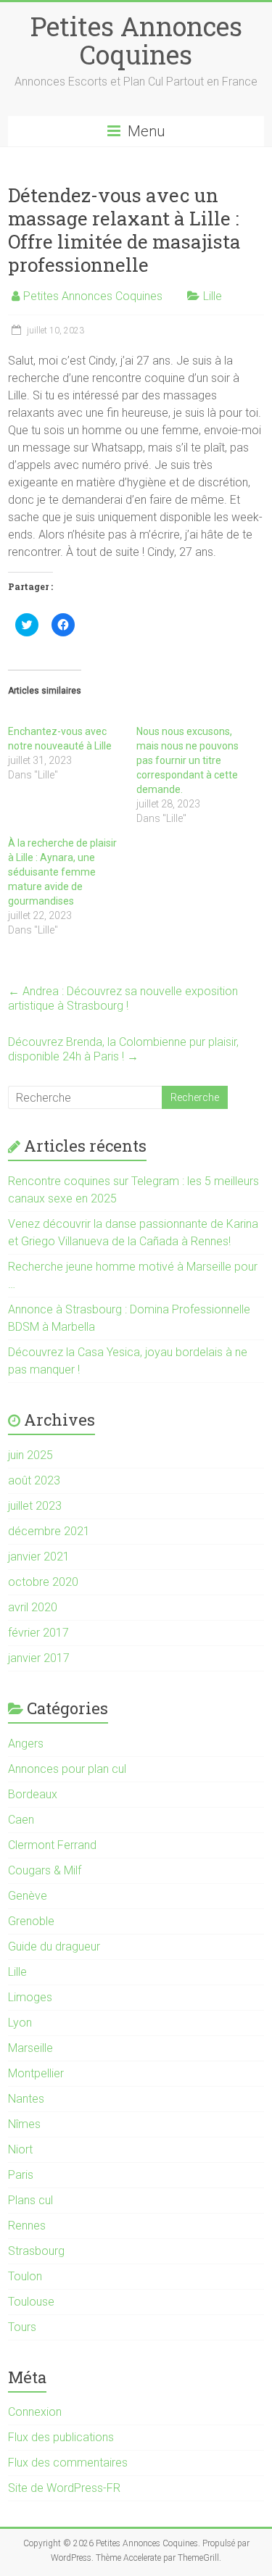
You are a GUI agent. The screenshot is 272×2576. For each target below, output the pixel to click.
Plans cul (30, 2200)
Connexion (35, 2412)
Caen (21, 1820)
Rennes (27, 2226)
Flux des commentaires (68, 2463)
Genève (28, 1896)
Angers (26, 1744)
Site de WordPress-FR (64, 2488)
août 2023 (34, 1480)
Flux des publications (61, 2437)
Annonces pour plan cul (67, 1769)
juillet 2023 (35, 1506)
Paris (21, 2175)
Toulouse (31, 2302)
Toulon (25, 2276)
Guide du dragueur (54, 1946)
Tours (22, 2327)
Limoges (30, 1997)
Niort (20, 2149)
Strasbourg (36, 2251)
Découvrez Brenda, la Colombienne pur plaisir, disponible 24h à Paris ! (123, 1049)
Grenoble (31, 1921)
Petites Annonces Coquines (136, 40)
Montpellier (36, 2073)
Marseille (30, 2048)
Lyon (20, 2023)
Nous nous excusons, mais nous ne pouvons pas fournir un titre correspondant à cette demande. (187, 760)
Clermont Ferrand (52, 1845)
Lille (213, 296)
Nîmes (24, 2124)
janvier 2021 (39, 1557)
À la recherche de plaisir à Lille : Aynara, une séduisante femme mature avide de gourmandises (62, 872)
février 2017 (38, 1633)
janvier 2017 (39, 1658)
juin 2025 (30, 1455)
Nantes (26, 2099)
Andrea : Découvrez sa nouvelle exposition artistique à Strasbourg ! (123, 998)
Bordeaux (33, 1794)
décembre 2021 (49, 1531)
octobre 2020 (43, 1582)
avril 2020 (33, 1607)
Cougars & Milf (45, 1870)
